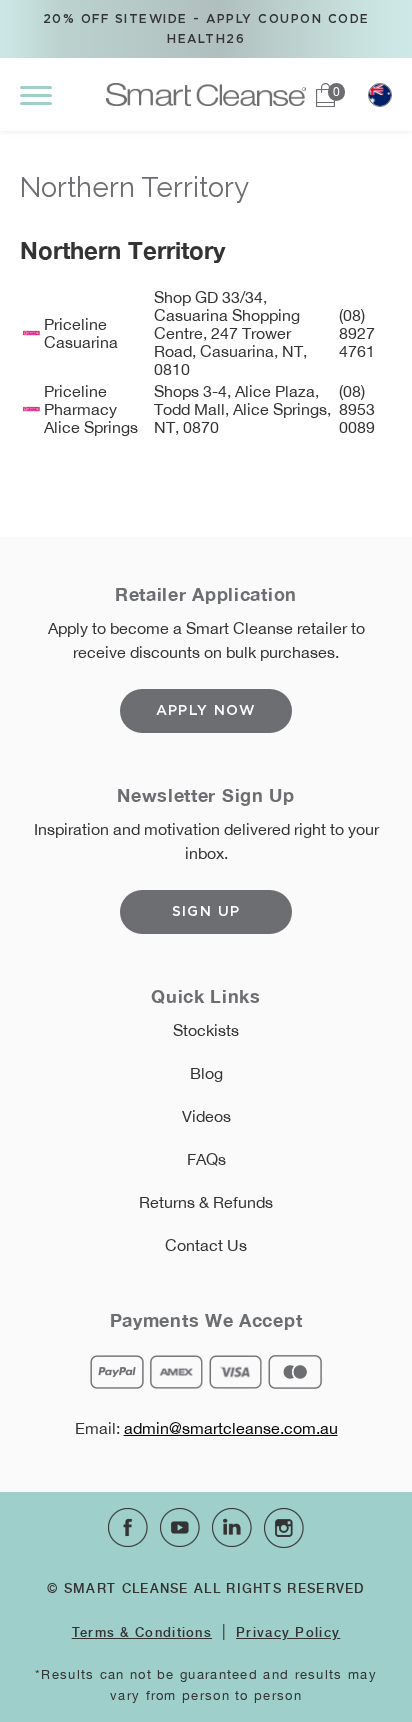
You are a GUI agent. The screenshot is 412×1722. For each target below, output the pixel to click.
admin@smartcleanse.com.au (231, 1428)
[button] (36, 95)
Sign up (206, 912)
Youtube (180, 1528)
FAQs (206, 1159)
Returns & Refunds (206, 1202)
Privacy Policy (288, 1632)
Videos (206, 1116)
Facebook (128, 1528)
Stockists (206, 1030)
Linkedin (232, 1528)
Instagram (284, 1528)
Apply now (206, 711)
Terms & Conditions (142, 1632)
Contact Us (206, 1245)
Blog (206, 1073)
